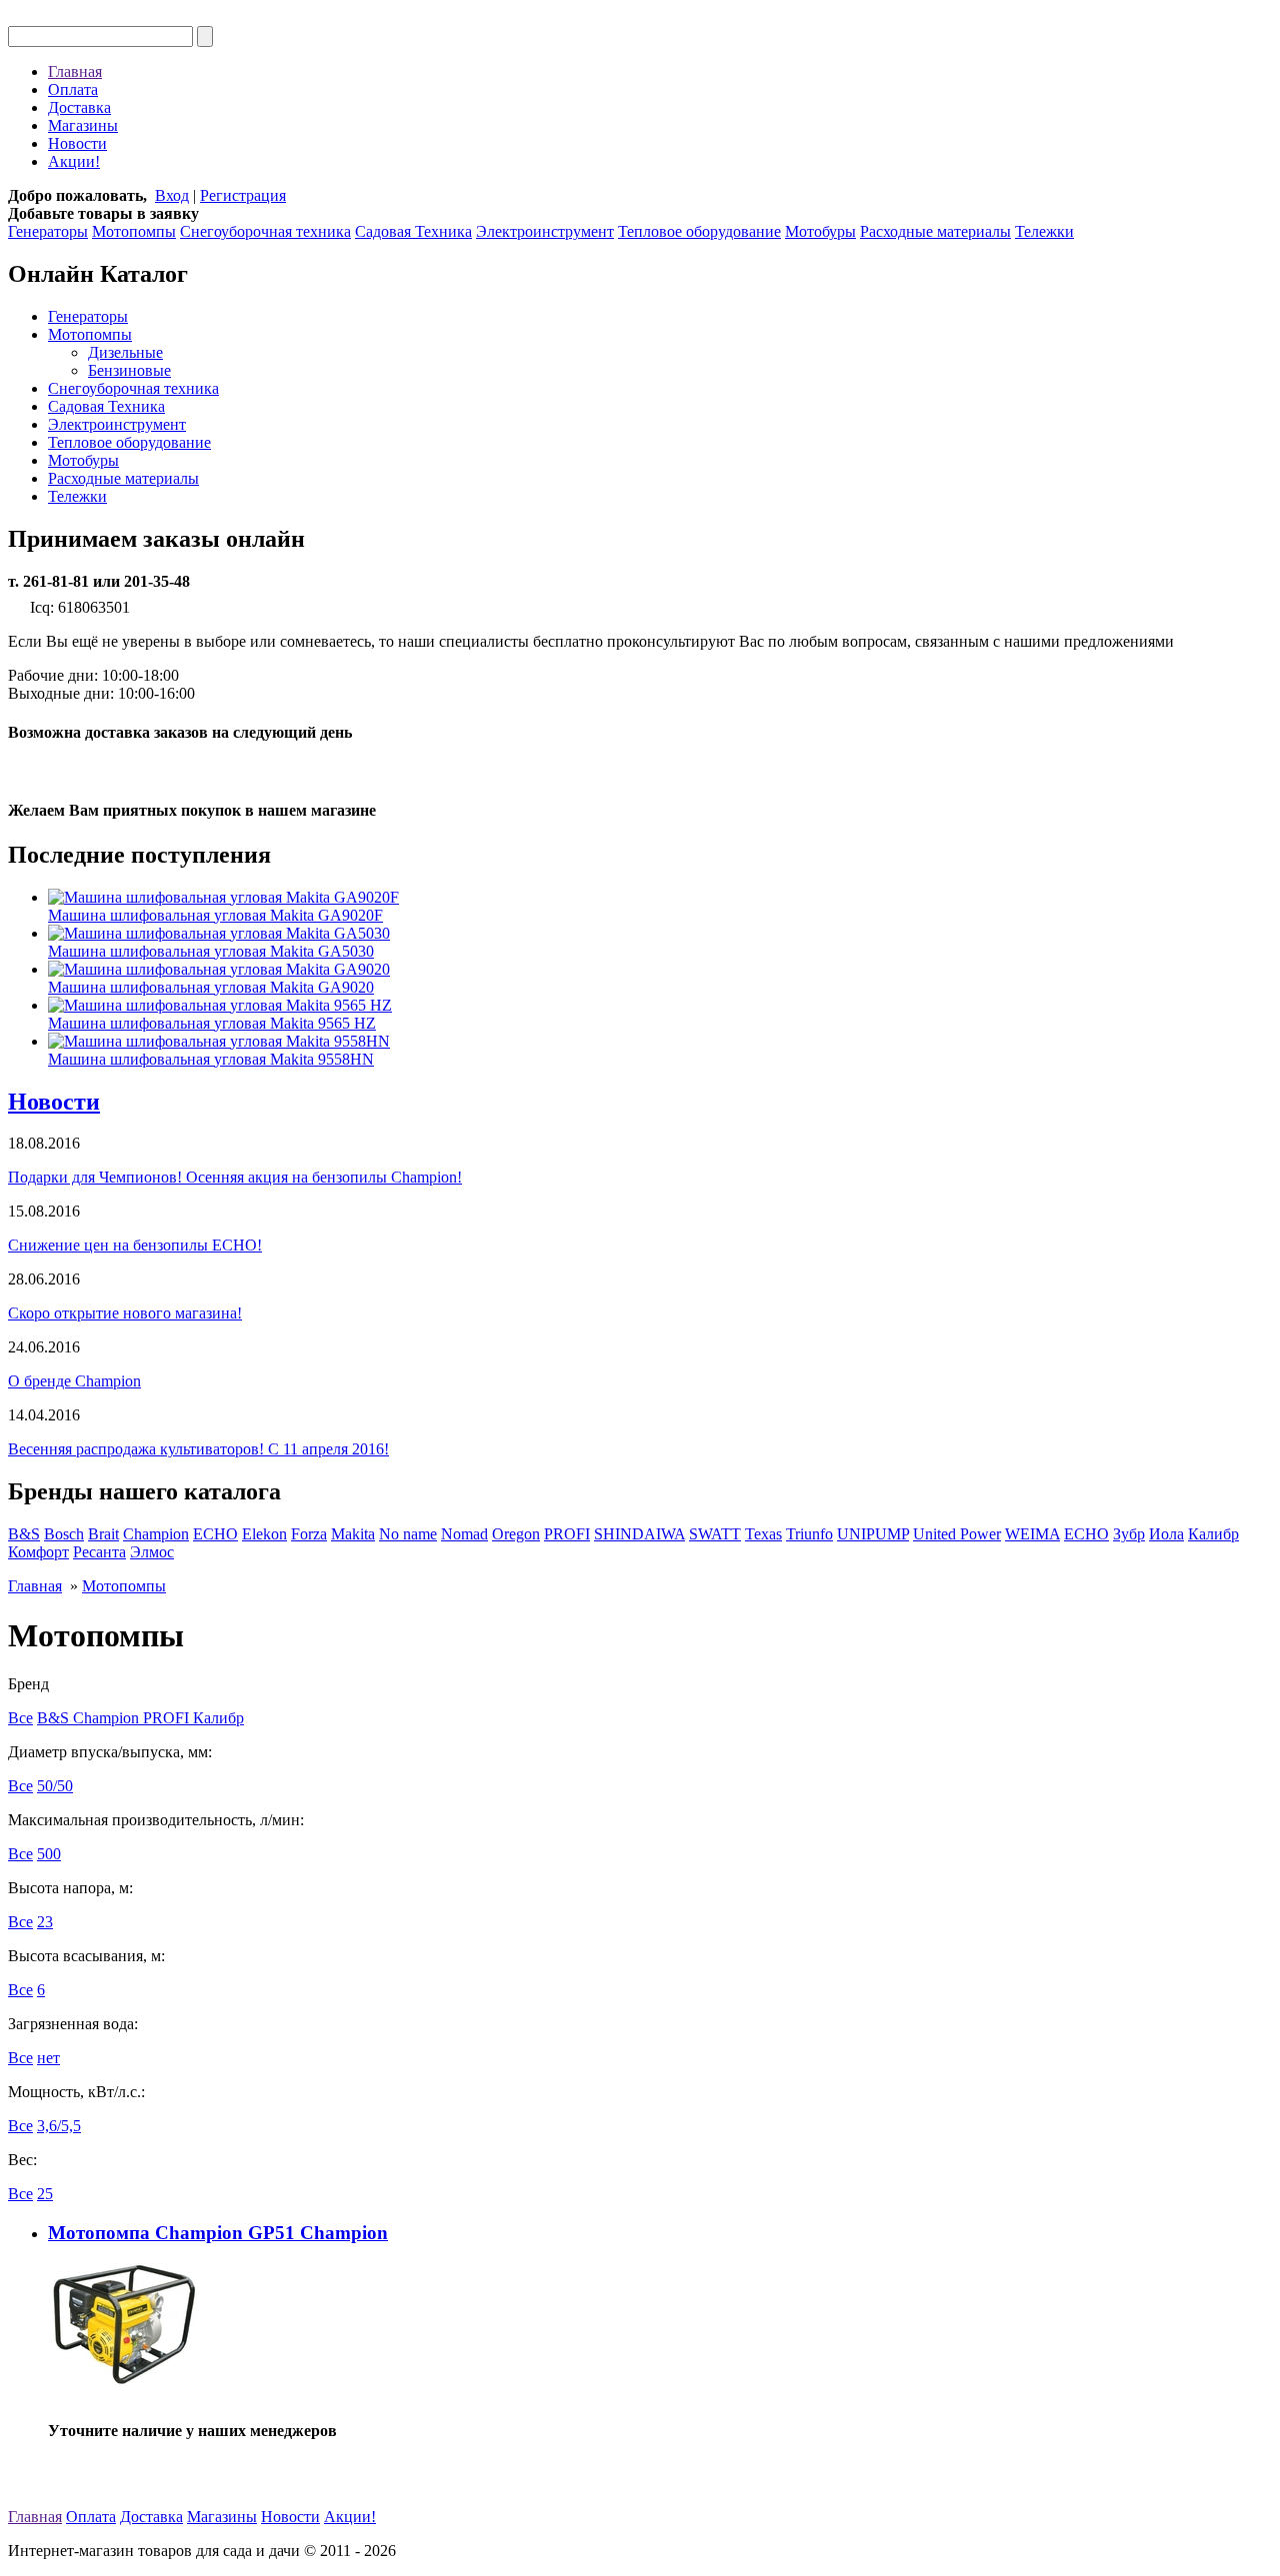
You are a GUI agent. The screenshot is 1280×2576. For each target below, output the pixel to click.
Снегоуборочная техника (265, 231)
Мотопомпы (134, 231)
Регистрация (243, 195)
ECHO (215, 1534)
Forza (309, 1534)
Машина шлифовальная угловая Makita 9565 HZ (212, 1023)
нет (48, 2058)
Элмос (152, 1552)
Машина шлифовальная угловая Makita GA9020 (211, 987)
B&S (24, 1534)
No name (408, 1534)
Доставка (79, 107)
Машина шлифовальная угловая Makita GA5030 (211, 951)
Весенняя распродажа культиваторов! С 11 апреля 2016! (198, 1449)
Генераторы (48, 231)
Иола (1166, 1534)
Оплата (73, 89)
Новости (77, 143)
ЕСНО (1086, 1534)
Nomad (464, 1534)
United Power (957, 1534)
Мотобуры (820, 231)
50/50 (55, 1786)
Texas (763, 1534)
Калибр (1213, 1534)
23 (45, 1922)
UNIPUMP (873, 1534)
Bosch (64, 1534)
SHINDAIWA (639, 1534)
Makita (353, 1534)
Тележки (1044, 231)
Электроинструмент (545, 231)
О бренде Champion (74, 1381)
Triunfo (809, 1534)
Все (20, 1718)
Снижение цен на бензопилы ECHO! (135, 1245)
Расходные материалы (935, 231)
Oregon (516, 1534)
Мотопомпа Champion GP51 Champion (218, 2233)
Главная (75, 71)
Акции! (74, 161)
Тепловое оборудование (699, 231)
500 (49, 1854)
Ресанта (99, 1552)
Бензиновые (129, 370)
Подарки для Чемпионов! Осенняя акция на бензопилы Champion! (235, 1177)
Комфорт (38, 1552)
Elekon (264, 1534)
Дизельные (125, 352)
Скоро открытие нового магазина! (125, 1313)
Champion (156, 1534)
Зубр (1129, 1534)
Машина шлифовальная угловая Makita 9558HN (211, 1059)
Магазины (83, 125)
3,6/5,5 (59, 2126)
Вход (172, 195)
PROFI (567, 1534)
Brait (103, 1534)
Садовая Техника (413, 231)
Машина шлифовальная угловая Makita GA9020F (215, 915)
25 (45, 2194)
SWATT (715, 1534)
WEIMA (1032, 1534)
